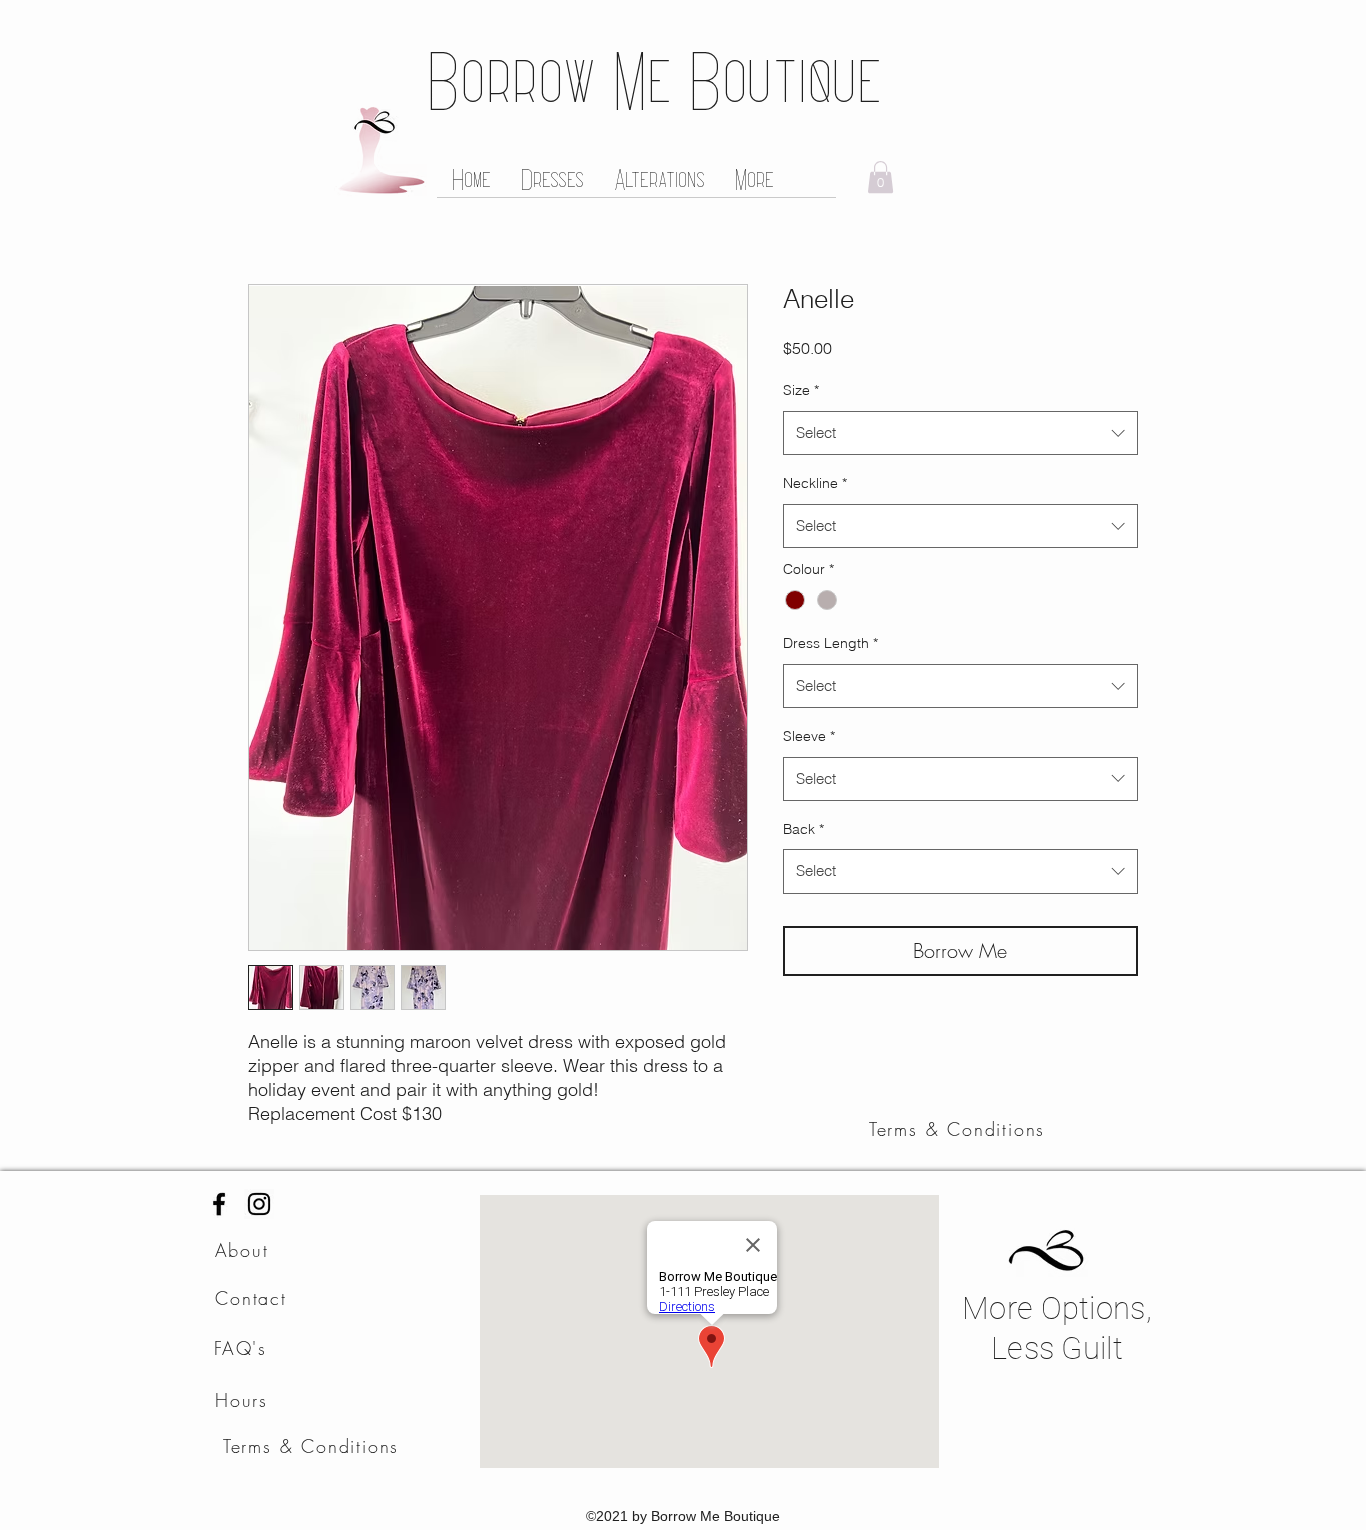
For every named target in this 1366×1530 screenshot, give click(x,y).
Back (803, 829)
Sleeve (809, 736)
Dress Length (830, 643)
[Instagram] (259, 1204)
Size (801, 390)
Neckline (815, 483)
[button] (880, 177)
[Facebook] (219, 1204)
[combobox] (960, 433)
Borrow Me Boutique (655, 78)
